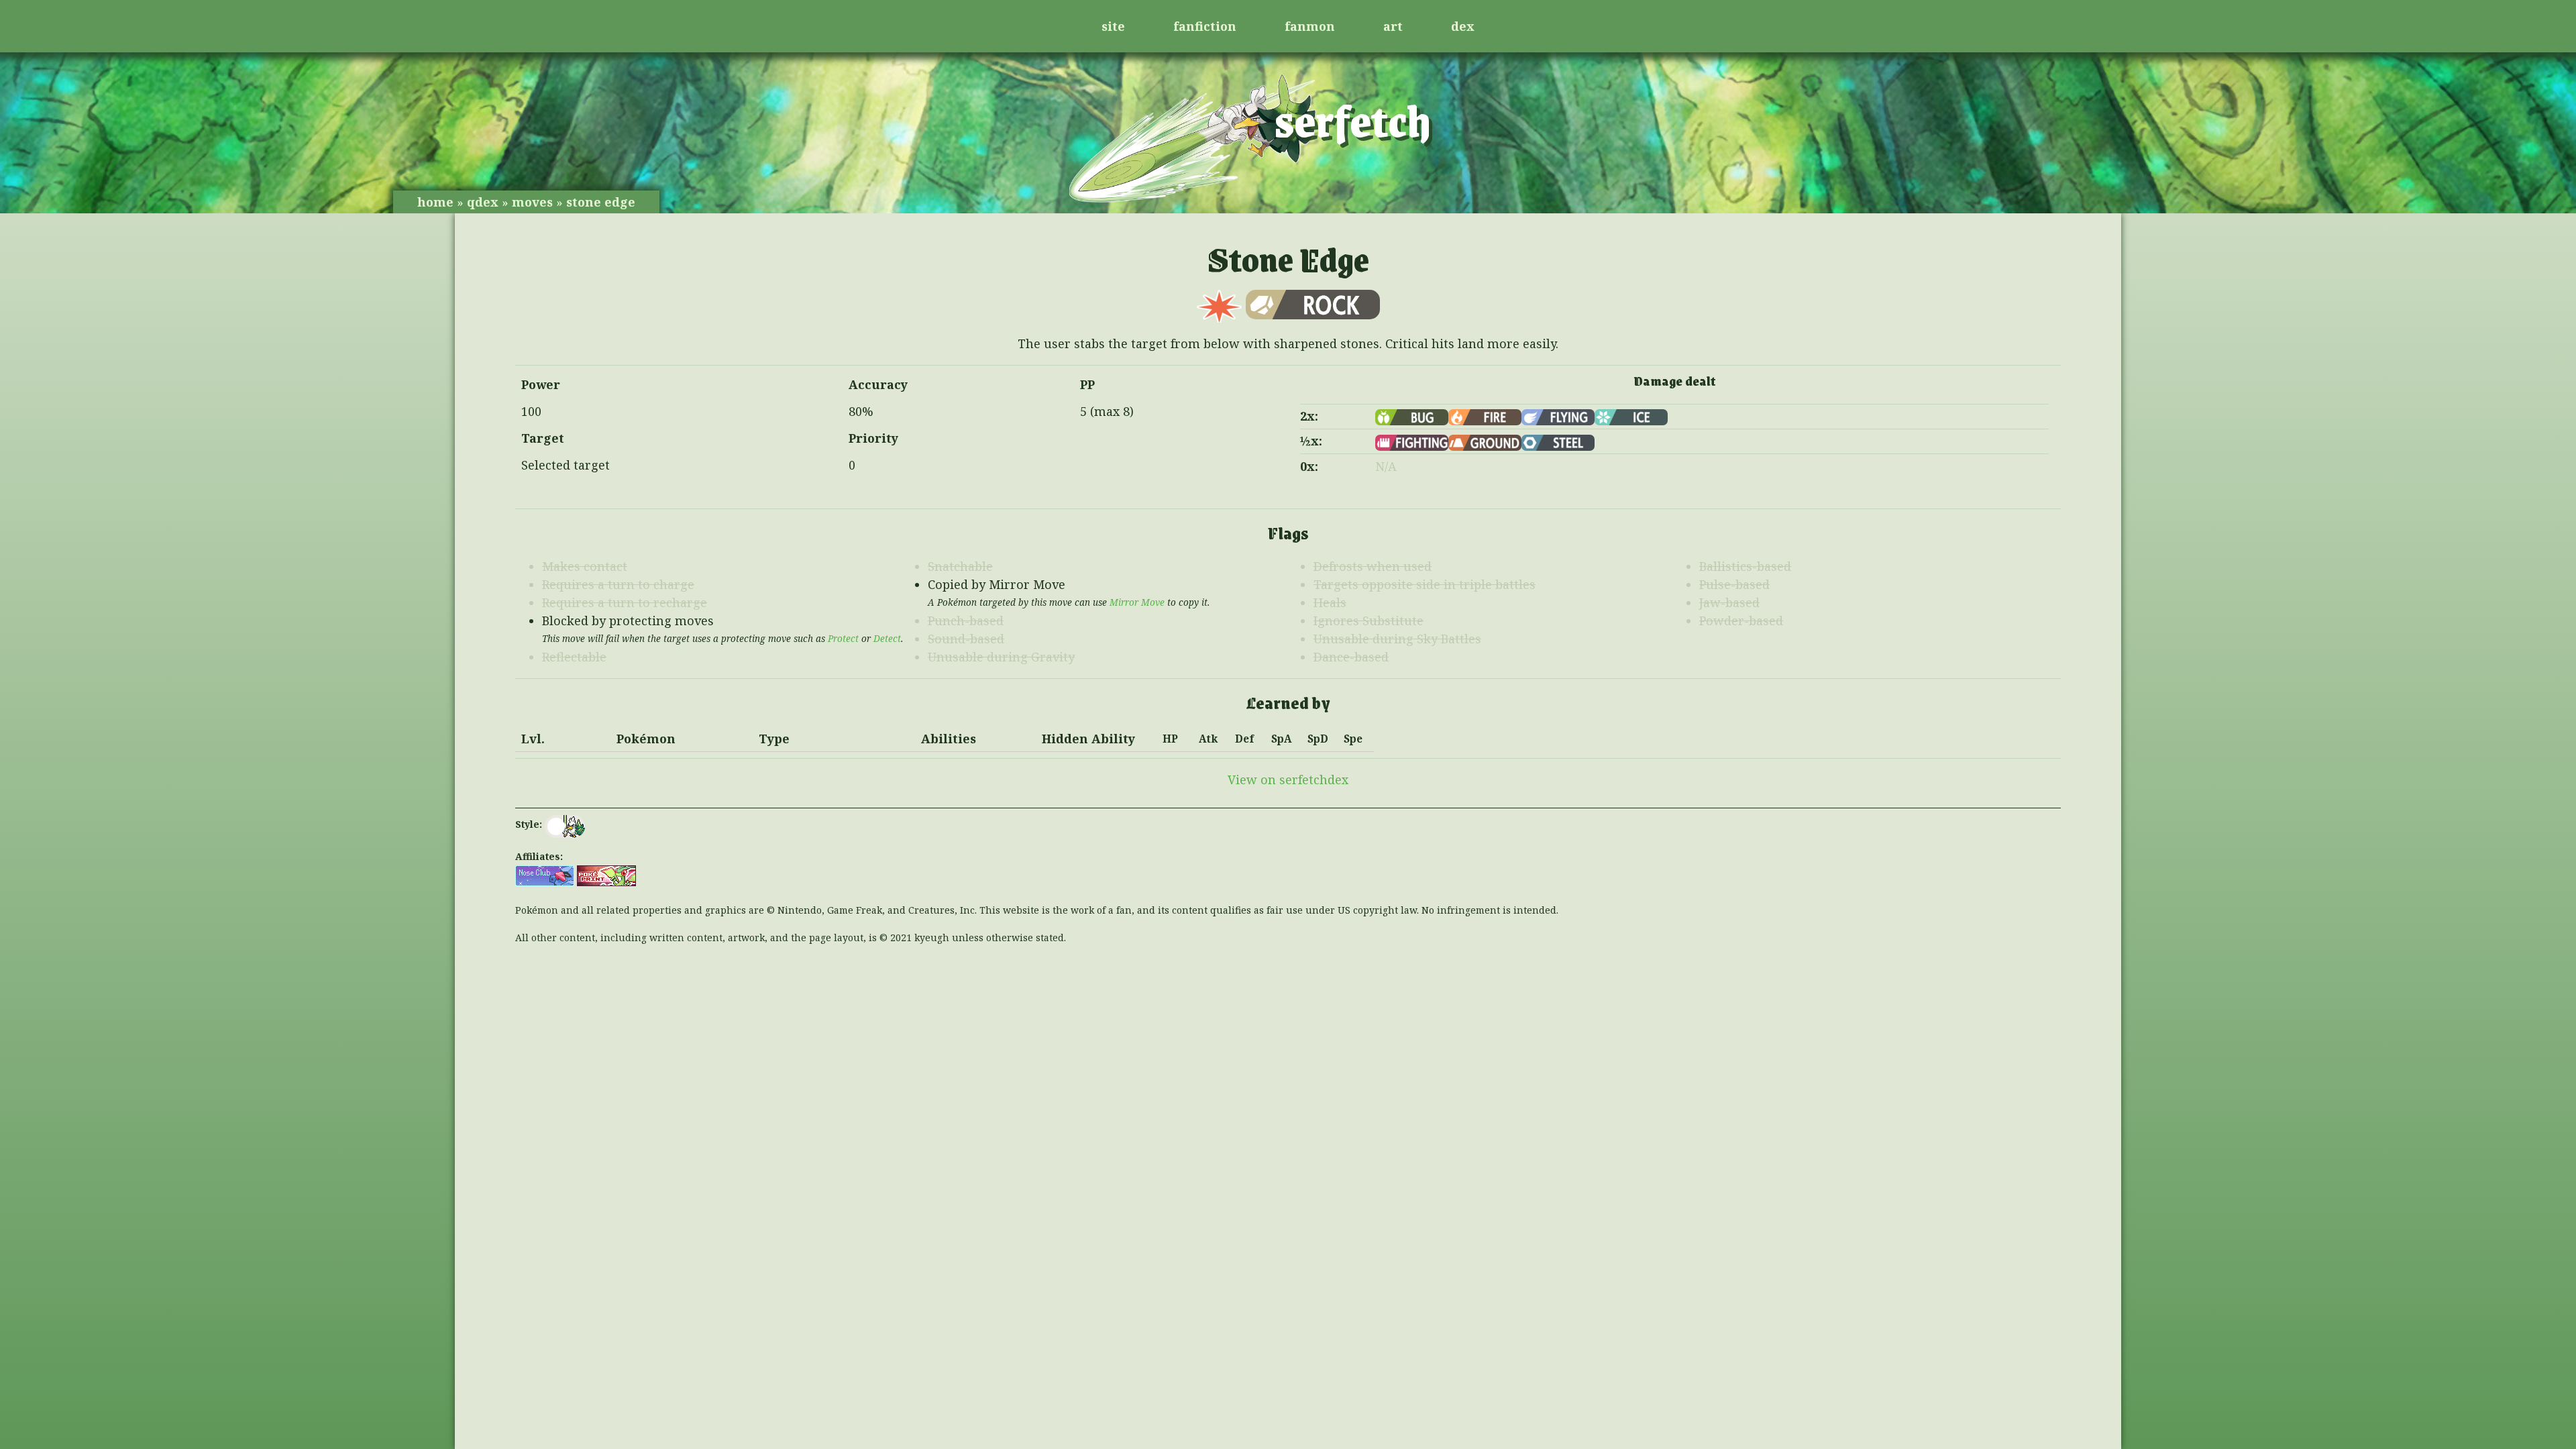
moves (532, 202)
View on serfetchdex (1288, 780)
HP (1170, 739)
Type (774, 739)
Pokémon (646, 739)
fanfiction (1205, 26)
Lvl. (533, 739)
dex (1463, 26)
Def (1244, 739)
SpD (1318, 739)
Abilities (949, 739)
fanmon (1310, 26)
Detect (887, 639)
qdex (483, 202)
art (1393, 26)
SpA (1282, 739)
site (1113, 26)
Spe (1353, 739)
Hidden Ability (1088, 739)
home (435, 202)
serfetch (1353, 119)
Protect (843, 639)
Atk (1208, 739)
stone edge (601, 202)
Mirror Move (1137, 602)
